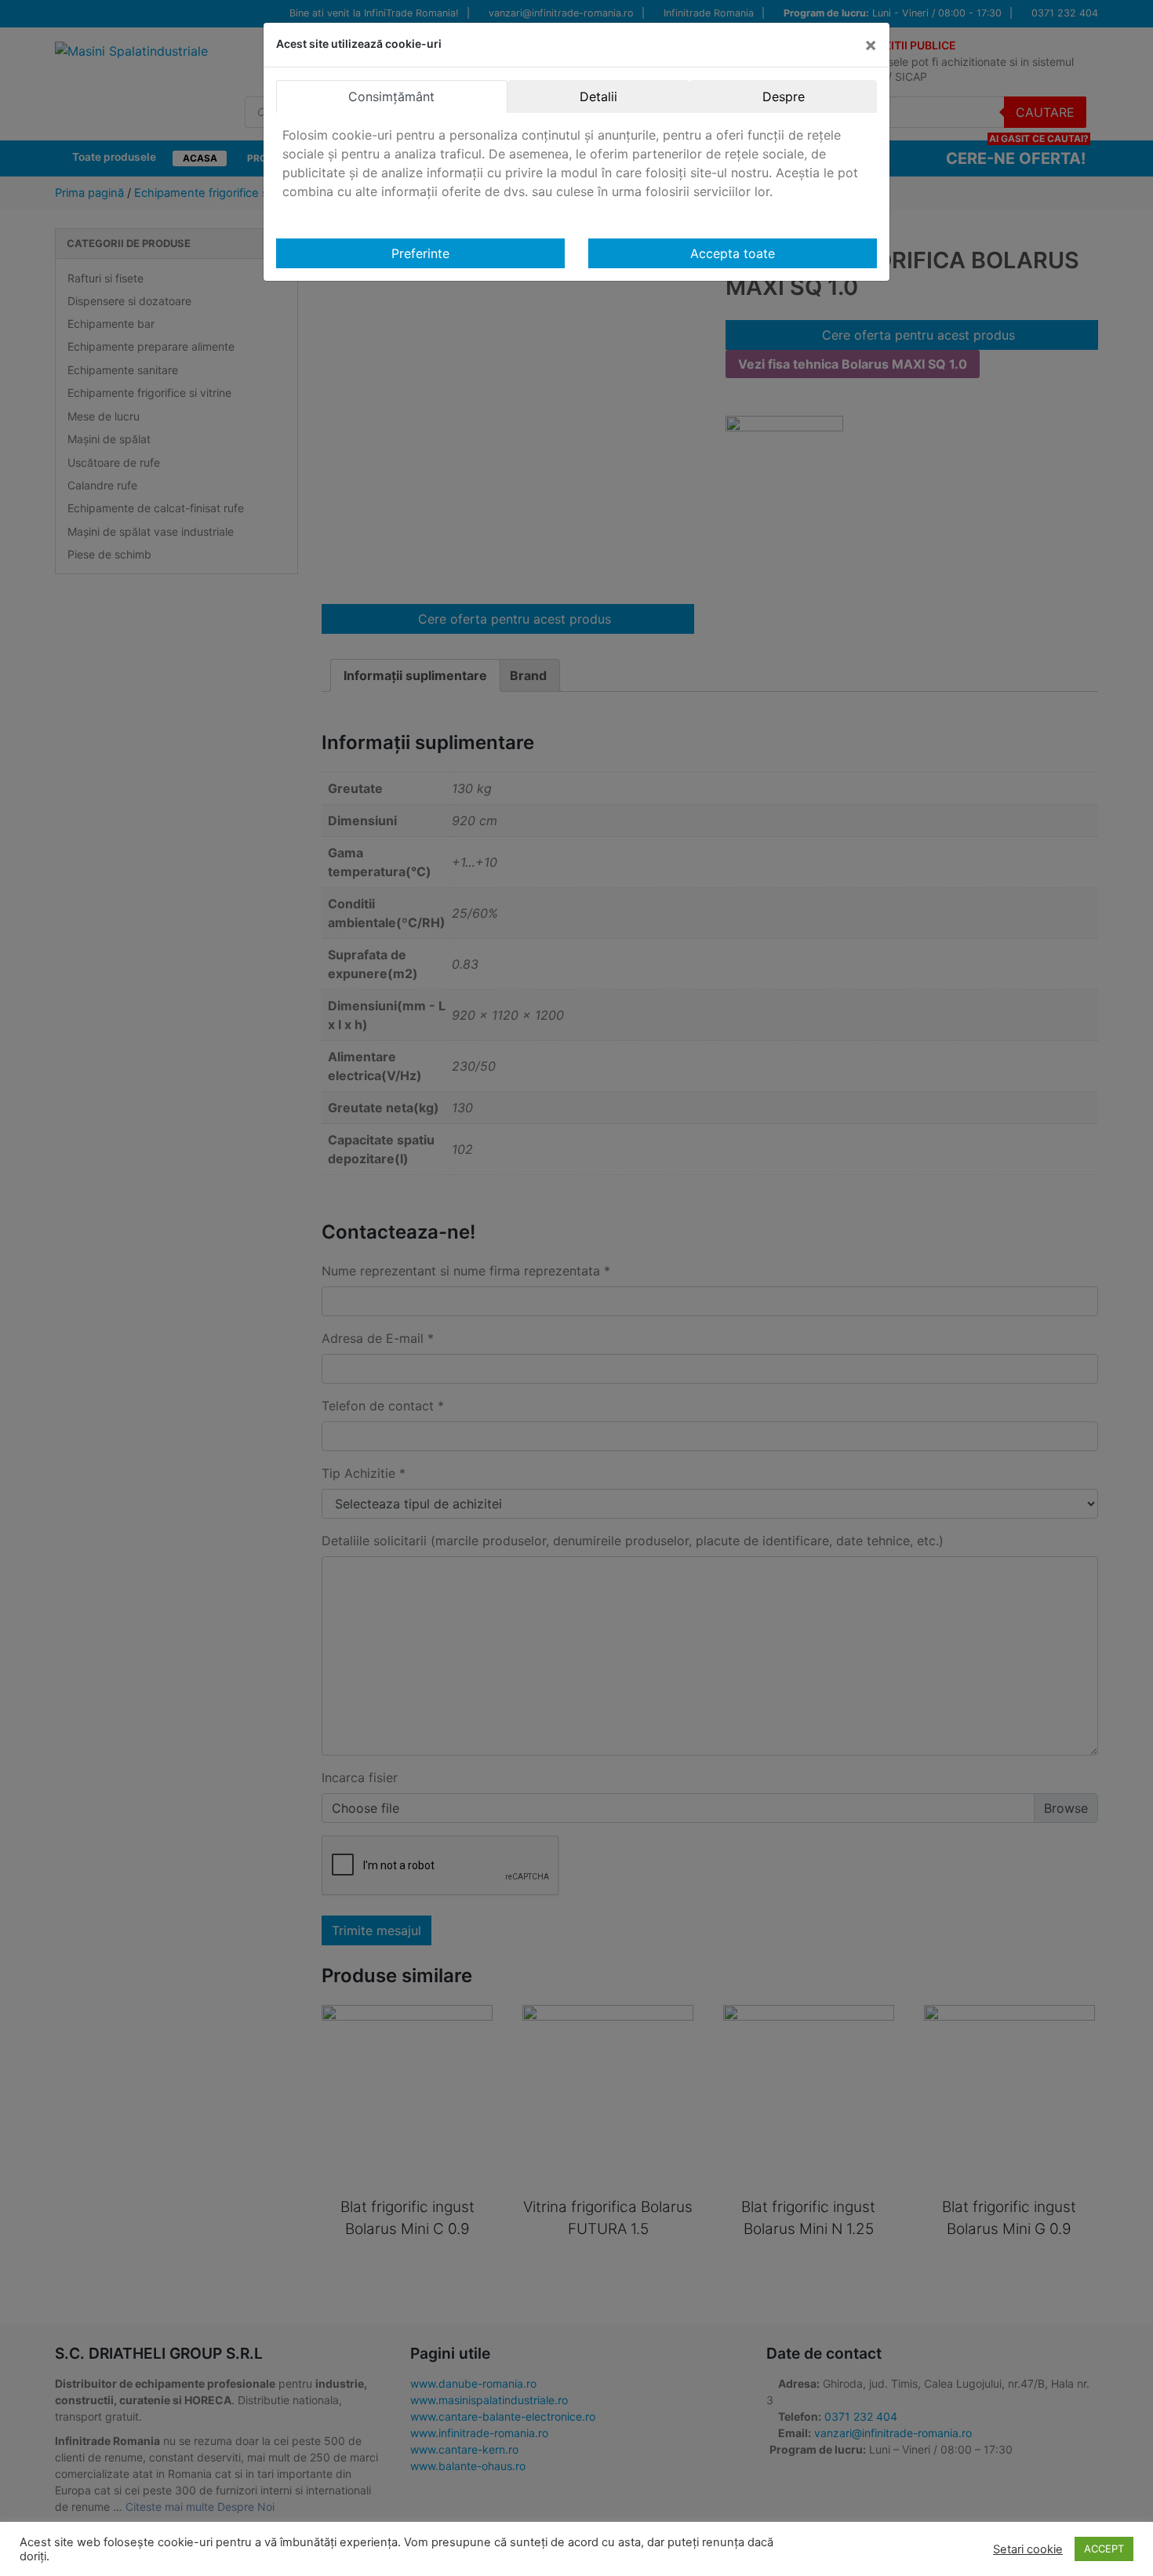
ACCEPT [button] (1104, 2549)
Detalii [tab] (598, 96)
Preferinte (420, 253)
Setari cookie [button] (1028, 2549)
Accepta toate (733, 253)
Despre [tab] (784, 96)
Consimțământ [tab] (391, 96)
